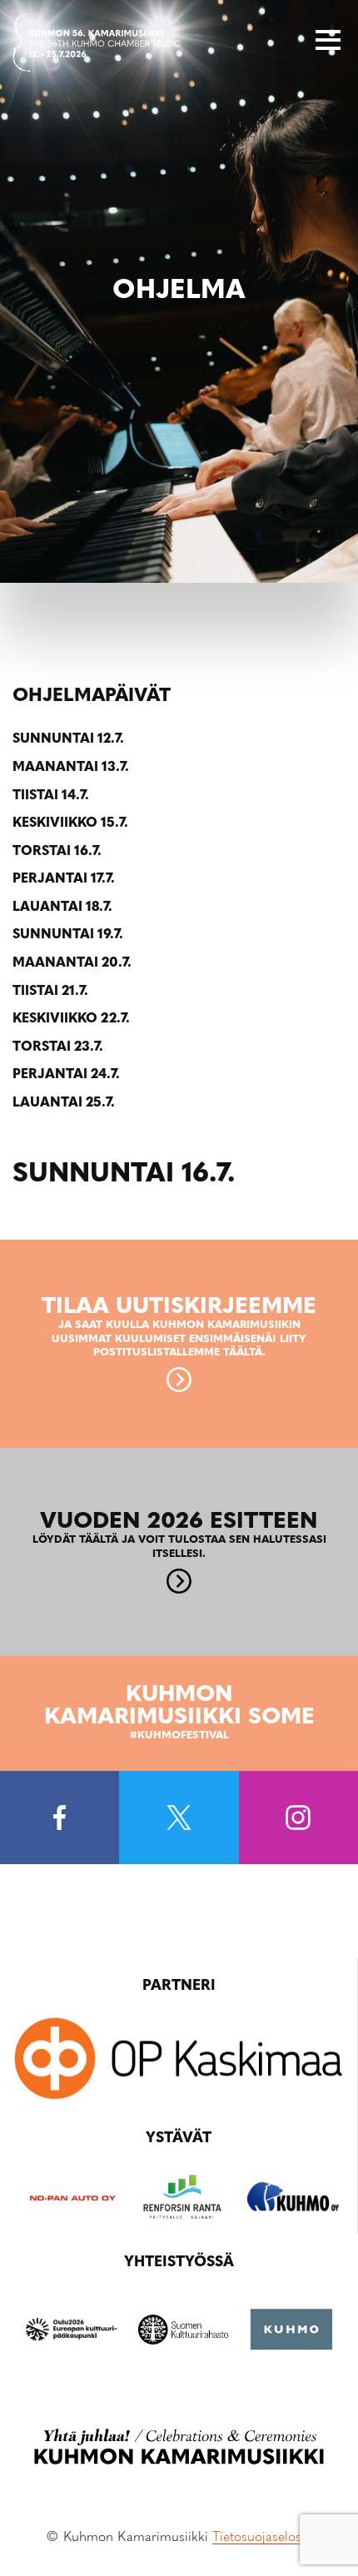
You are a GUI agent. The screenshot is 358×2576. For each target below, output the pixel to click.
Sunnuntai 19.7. (68, 935)
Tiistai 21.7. (50, 992)
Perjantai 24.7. (66, 1075)
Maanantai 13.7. (71, 768)
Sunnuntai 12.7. (68, 739)
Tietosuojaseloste (262, 2538)
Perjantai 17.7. (64, 879)
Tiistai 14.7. (51, 796)
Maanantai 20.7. (72, 963)
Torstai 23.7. (58, 1047)
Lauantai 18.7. (62, 908)
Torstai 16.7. (57, 852)
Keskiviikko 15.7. (70, 823)
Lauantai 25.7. (64, 1103)
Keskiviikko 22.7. (71, 1019)
